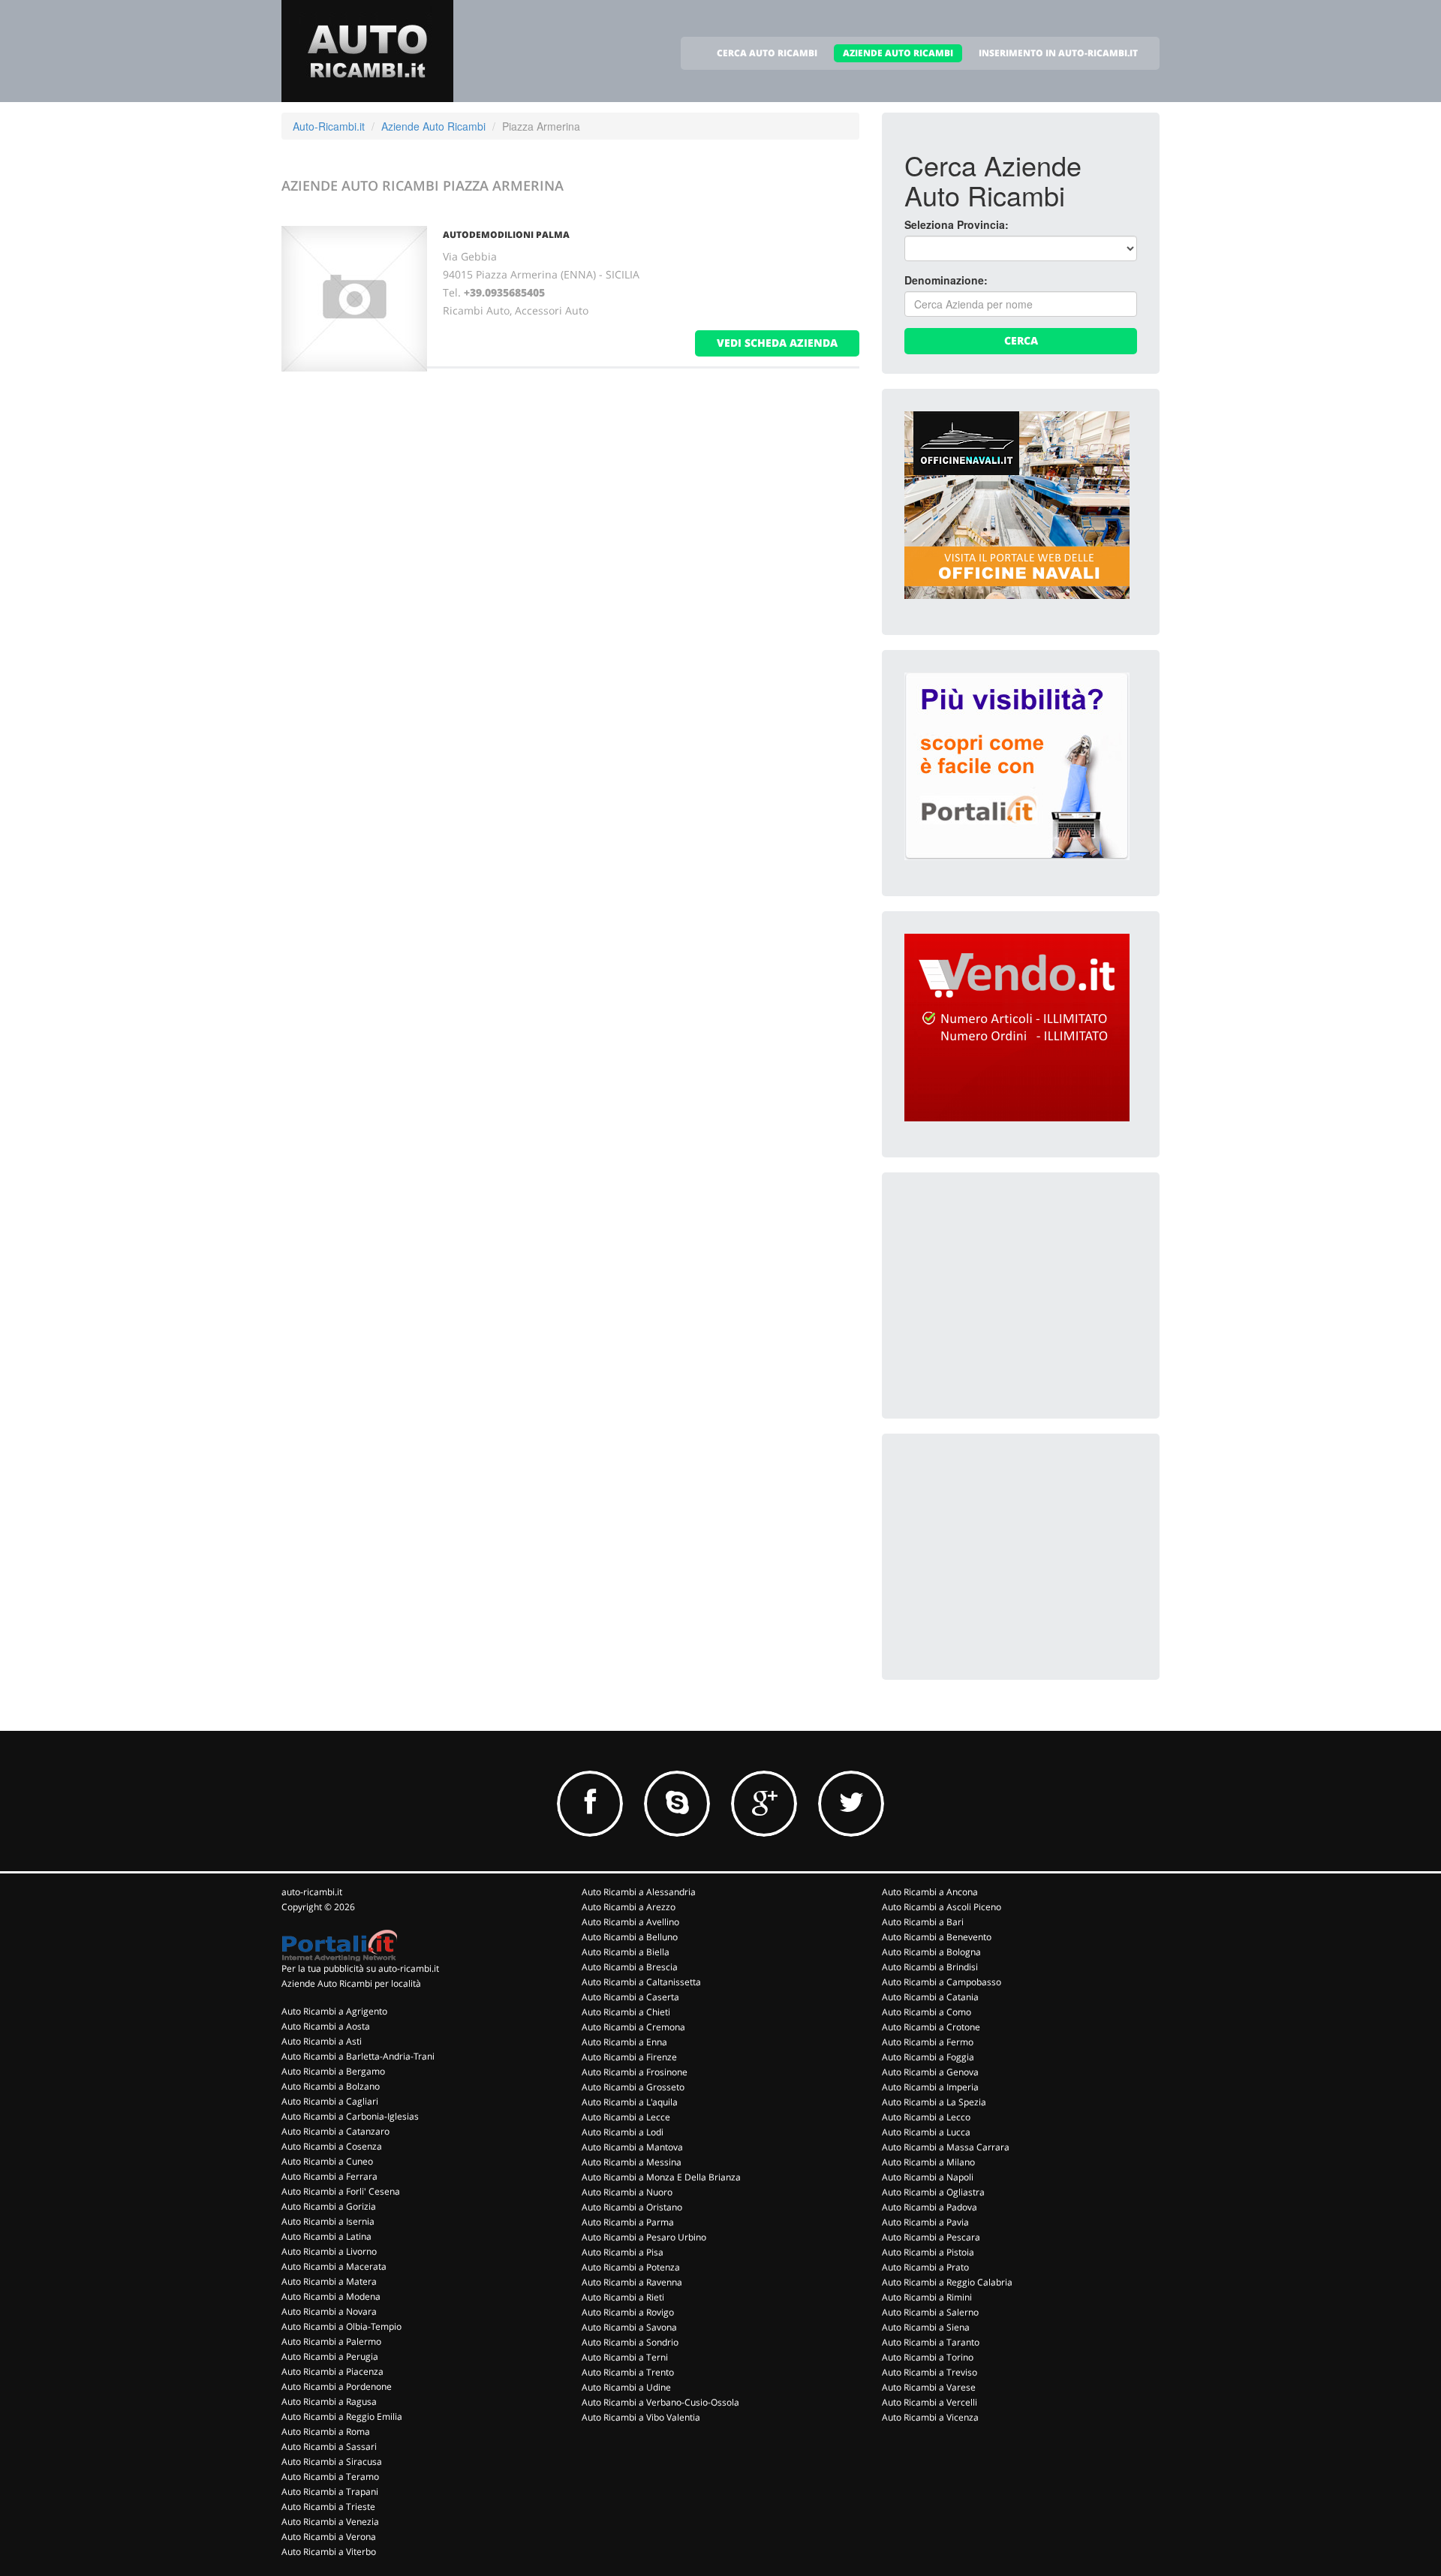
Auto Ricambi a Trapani (330, 2492)
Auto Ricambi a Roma (326, 2432)
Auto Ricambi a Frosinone (635, 2072)
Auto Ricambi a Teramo (330, 2477)
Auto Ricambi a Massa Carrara (946, 2147)
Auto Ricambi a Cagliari (330, 2101)
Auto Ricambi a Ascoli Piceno (942, 1907)
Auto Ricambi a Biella (626, 1952)
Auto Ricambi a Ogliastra (933, 2192)
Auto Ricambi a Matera (329, 2281)
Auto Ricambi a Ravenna (632, 2282)
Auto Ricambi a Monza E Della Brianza (661, 2177)
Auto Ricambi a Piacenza (332, 2371)
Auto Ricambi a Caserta (630, 1997)
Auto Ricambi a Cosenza (332, 2146)
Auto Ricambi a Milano (928, 2162)
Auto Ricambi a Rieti (623, 2297)
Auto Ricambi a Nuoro (627, 2192)
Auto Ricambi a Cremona (633, 2027)
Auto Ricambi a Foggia (928, 2057)
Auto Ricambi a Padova (930, 2207)
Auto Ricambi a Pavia (925, 2222)
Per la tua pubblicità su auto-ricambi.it (360, 1968)
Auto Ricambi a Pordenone (337, 2386)
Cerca (1021, 340)
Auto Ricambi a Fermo (928, 2042)
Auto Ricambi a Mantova (632, 2147)
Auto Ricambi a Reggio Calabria (947, 2282)
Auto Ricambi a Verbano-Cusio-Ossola (660, 2402)
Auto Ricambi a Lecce (626, 2117)
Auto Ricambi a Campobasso (942, 1982)
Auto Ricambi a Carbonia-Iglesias (350, 2116)
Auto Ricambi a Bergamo (333, 2071)
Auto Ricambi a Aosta (326, 2026)
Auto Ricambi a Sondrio (630, 2342)
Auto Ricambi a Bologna (931, 1952)
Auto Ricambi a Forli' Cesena (341, 2191)
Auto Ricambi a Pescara (931, 2237)
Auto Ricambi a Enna (624, 2042)
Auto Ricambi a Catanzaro (335, 2131)
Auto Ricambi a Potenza (631, 2267)
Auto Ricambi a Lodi (623, 2132)
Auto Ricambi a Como (927, 2012)
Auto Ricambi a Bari (923, 1922)
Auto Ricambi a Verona (329, 2537)
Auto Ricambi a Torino (928, 2357)
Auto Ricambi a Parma (628, 2222)
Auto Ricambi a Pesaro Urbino (644, 2237)
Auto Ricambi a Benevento (937, 1937)
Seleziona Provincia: (957, 224)
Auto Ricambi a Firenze (629, 2057)
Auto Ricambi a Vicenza (930, 2417)
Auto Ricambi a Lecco (926, 2117)
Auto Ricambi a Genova (930, 2072)
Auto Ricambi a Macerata (334, 2266)
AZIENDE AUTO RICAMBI (898, 53)
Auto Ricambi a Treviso (930, 2372)
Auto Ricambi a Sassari (329, 2447)
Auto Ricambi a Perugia (330, 2356)
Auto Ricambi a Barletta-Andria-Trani (358, 2056)
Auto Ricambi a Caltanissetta (641, 1982)
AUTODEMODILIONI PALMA (506, 235)
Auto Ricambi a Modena (331, 2296)
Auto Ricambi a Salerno (930, 2312)
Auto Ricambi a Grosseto (633, 2087)
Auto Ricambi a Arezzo (629, 1907)
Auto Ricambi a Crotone (931, 2027)
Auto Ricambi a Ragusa (329, 2401)
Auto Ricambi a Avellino (630, 1922)
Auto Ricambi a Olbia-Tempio (341, 2326)
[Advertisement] (1017, 1289)
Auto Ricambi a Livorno (329, 2251)
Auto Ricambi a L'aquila (630, 2102)
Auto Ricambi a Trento (628, 2372)
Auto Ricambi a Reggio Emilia (342, 2417)
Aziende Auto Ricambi (433, 126)
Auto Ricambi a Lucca (926, 2132)
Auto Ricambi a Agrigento (334, 2011)
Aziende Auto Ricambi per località (351, 1983)
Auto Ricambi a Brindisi (930, 1967)
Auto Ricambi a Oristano (632, 2207)
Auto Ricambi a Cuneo (327, 2161)
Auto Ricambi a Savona (629, 2327)
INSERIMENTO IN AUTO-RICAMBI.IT (1058, 53)
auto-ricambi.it (312, 1892)
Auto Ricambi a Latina (326, 2236)
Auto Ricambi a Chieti (626, 2012)
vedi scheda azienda (777, 343)
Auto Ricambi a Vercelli (930, 2402)
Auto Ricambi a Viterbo (329, 2552)
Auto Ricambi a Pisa (623, 2252)
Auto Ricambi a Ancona (930, 1892)
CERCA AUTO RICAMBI (767, 53)
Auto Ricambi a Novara (329, 2311)
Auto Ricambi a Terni (625, 2357)
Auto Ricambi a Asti (322, 2041)
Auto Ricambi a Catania (930, 1997)
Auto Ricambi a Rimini (927, 2297)
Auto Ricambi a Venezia (330, 2522)
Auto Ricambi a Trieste (328, 2507)
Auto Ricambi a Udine (626, 2387)
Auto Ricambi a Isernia (328, 2221)
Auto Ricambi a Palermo (331, 2341)
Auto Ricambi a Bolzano (331, 2086)
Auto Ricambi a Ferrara (329, 2176)
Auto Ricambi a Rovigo (628, 2312)
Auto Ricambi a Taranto (931, 2342)
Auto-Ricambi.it (329, 126)
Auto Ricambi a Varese (929, 2387)
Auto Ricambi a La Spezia (934, 2102)
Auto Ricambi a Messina (632, 2162)
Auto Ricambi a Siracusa (332, 2462)
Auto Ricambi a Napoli (928, 2177)
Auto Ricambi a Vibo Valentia (641, 2417)
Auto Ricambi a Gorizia (329, 2206)
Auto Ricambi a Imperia (930, 2087)
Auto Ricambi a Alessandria (639, 1892)
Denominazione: (946, 280)
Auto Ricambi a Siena (926, 2327)
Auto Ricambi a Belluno (630, 1937)
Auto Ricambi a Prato (925, 2267)
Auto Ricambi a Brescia (630, 1967)
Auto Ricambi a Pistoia (928, 2252)
